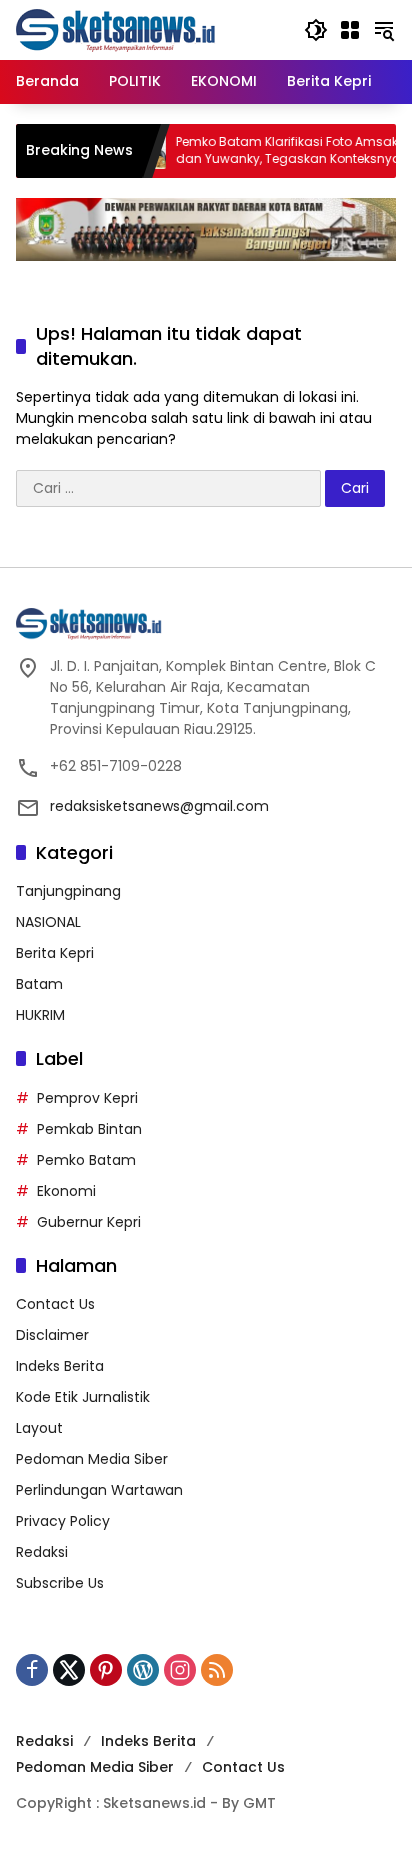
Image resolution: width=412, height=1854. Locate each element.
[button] (316, 30)
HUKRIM (40, 1015)
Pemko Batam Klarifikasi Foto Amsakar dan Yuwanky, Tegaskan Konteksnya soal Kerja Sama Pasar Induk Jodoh (274, 151)
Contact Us (55, 1304)
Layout (39, 1428)
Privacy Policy (63, 1521)
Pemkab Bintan (89, 1129)
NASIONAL (48, 922)
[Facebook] (32, 1670)
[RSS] (217, 1670)
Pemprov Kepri (87, 1098)
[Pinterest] (106, 1670)
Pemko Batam (86, 1160)
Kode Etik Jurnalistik (83, 1397)
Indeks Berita (60, 1366)
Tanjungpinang (68, 891)
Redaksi (42, 1552)
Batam (39, 984)
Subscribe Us (60, 1583)
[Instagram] (180, 1670)
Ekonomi (66, 1191)
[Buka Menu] (350, 30)
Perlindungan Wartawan (99, 1490)
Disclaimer (52, 1335)
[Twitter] (69, 1670)
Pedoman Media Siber (92, 1459)
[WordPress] (143, 1670)
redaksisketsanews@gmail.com (159, 806)
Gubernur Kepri (89, 1222)
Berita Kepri (55, 953)
